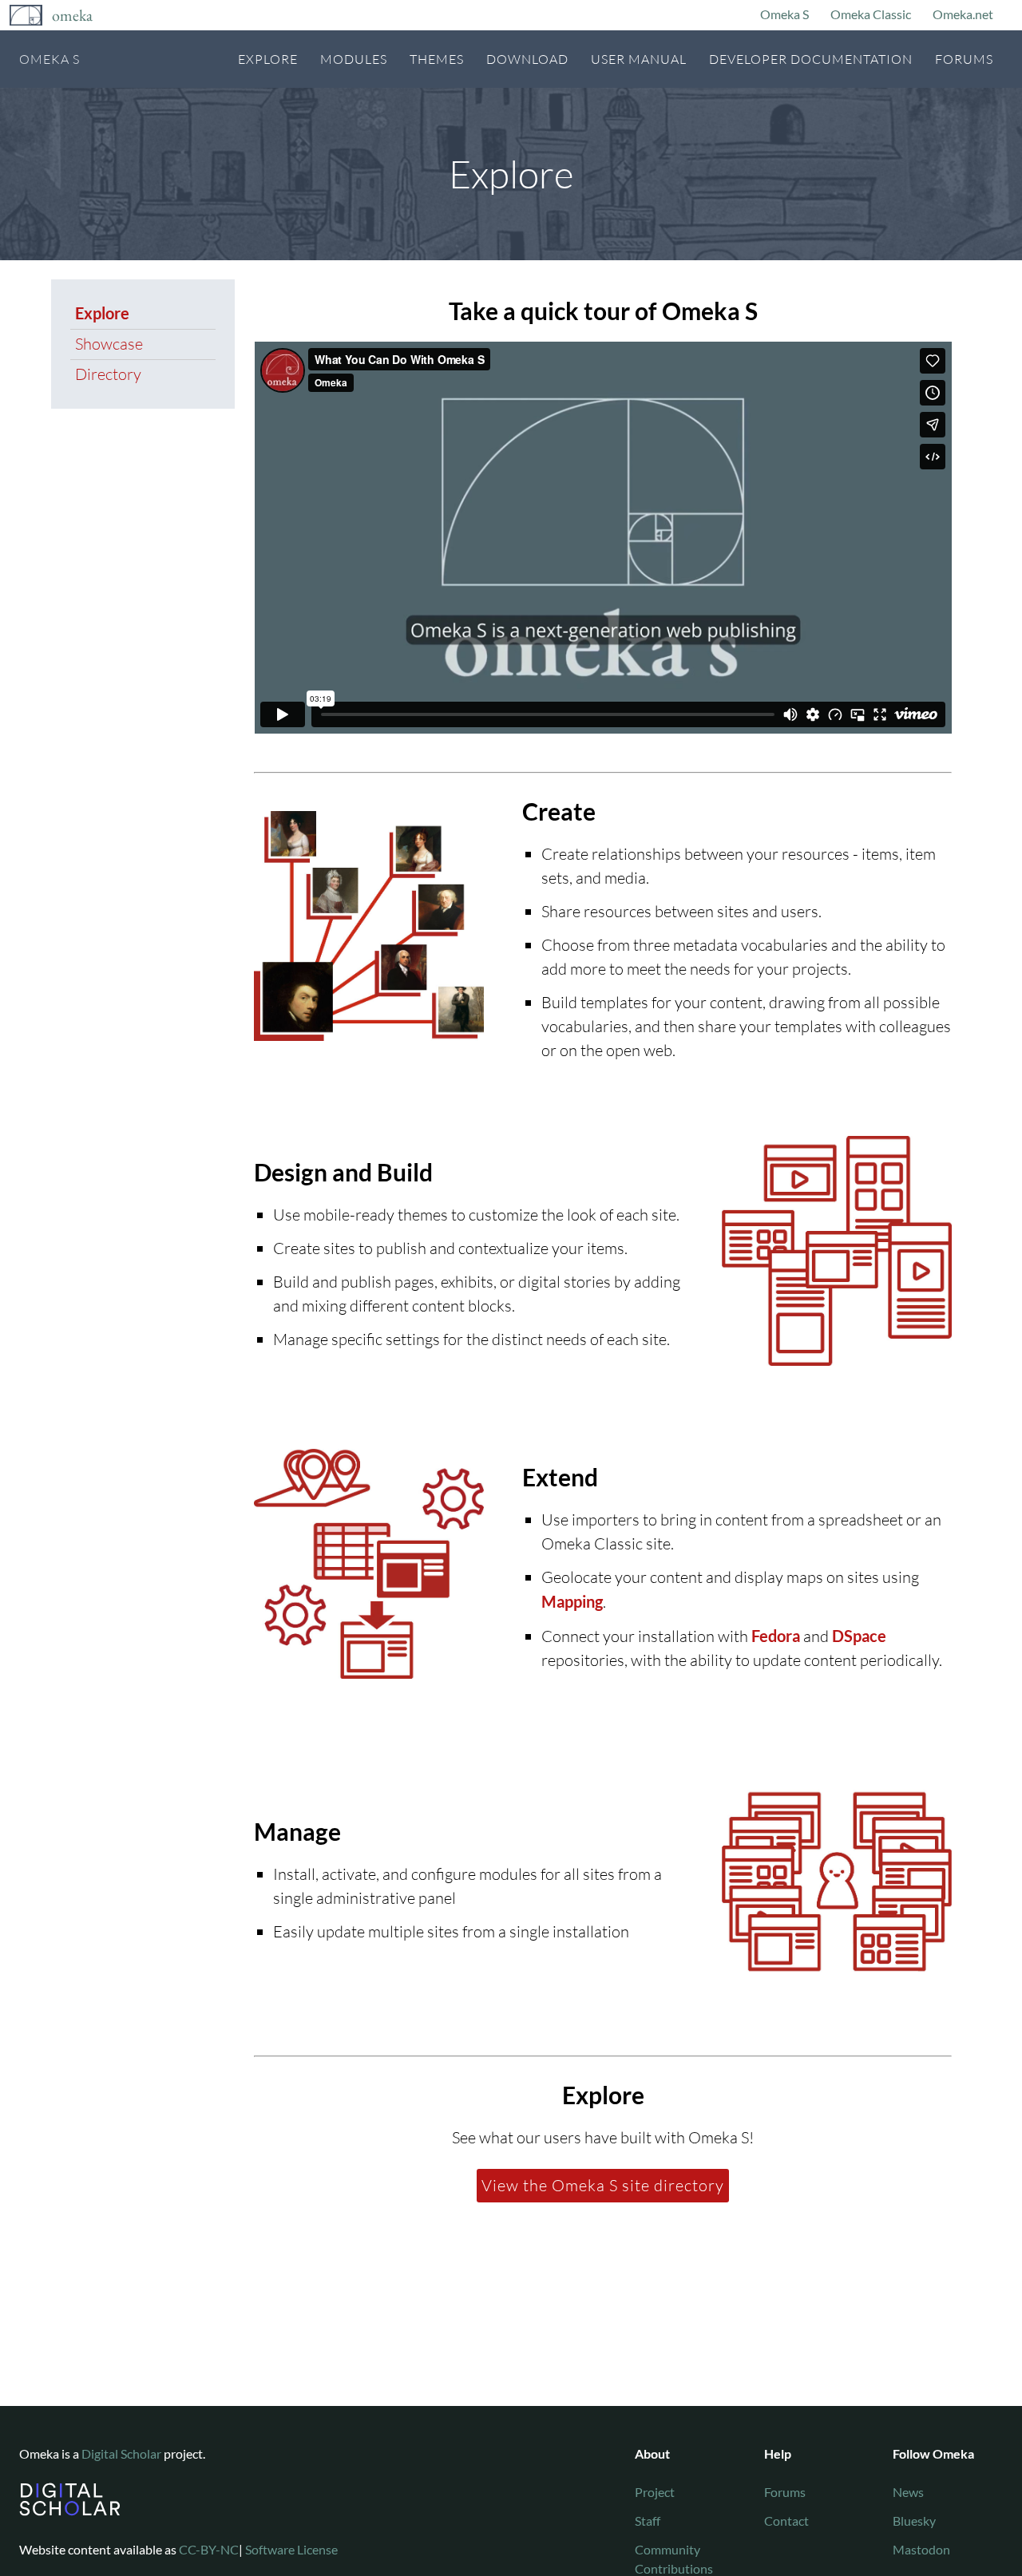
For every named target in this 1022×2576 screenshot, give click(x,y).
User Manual (639, 59)
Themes (437, 59)
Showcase (109, 344)
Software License (291, 2549)
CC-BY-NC (209, 2549)
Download (527, 59)
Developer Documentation (811, 59)
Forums (964, 59)
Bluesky (914, 2521)
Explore (268, 59)
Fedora (776, 1636)
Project (655, 2492)
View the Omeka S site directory (603, 2185)
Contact (786, 2521)
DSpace (859, 1636)
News (908, 2492)
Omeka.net (963, 14)
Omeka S (784, 14)
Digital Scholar (121, 2453)
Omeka (72, 15)
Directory (108, 374)
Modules (354, 59)
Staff (648, 2521)
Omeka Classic (871, 14)
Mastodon (921, 2549)
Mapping (572, 1601)
